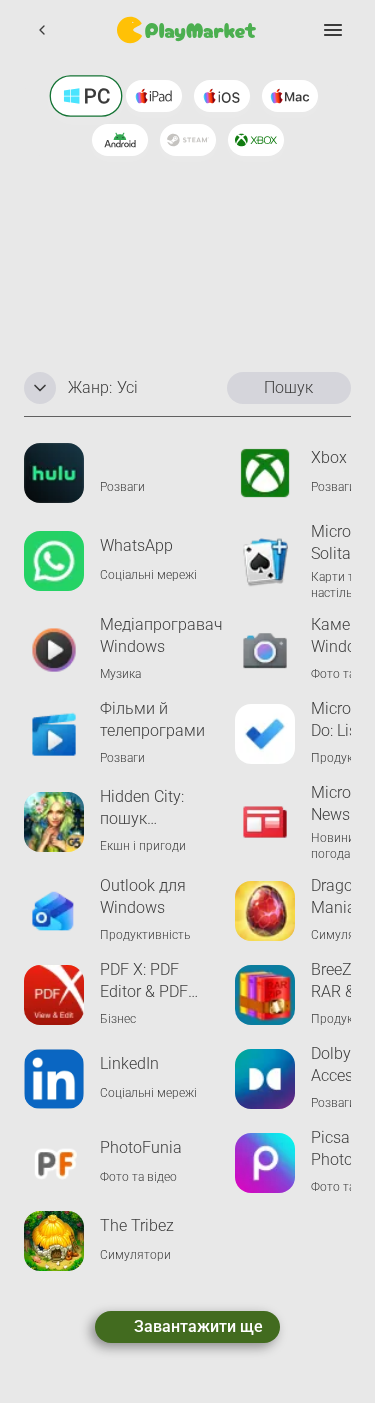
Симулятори (135, 1255)
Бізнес (118, 1019)
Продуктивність (145, 935)
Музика (120, 674)
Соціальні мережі (148, 575)
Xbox (329, 457)
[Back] (42, 30)
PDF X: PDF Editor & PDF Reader (144, 981)
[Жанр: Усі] (40, 388)
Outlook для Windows (143, 896)
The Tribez (137, 1225)
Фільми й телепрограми (152, 719)
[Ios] (222, 96)
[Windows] (85, 96)
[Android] (120, 140)
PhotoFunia (141, 1147)
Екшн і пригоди (143, 846)
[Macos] (290, 96)
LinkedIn (129, 1063)
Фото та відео (138, 1177)
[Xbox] (256, 140)
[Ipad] (154, 96)
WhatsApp (136, 545)
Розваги (122, 487)
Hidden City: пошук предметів (142, 808)
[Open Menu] (333, 30)
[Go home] (188, 30)
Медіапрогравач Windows (161, 635)
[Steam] (188, 140)
